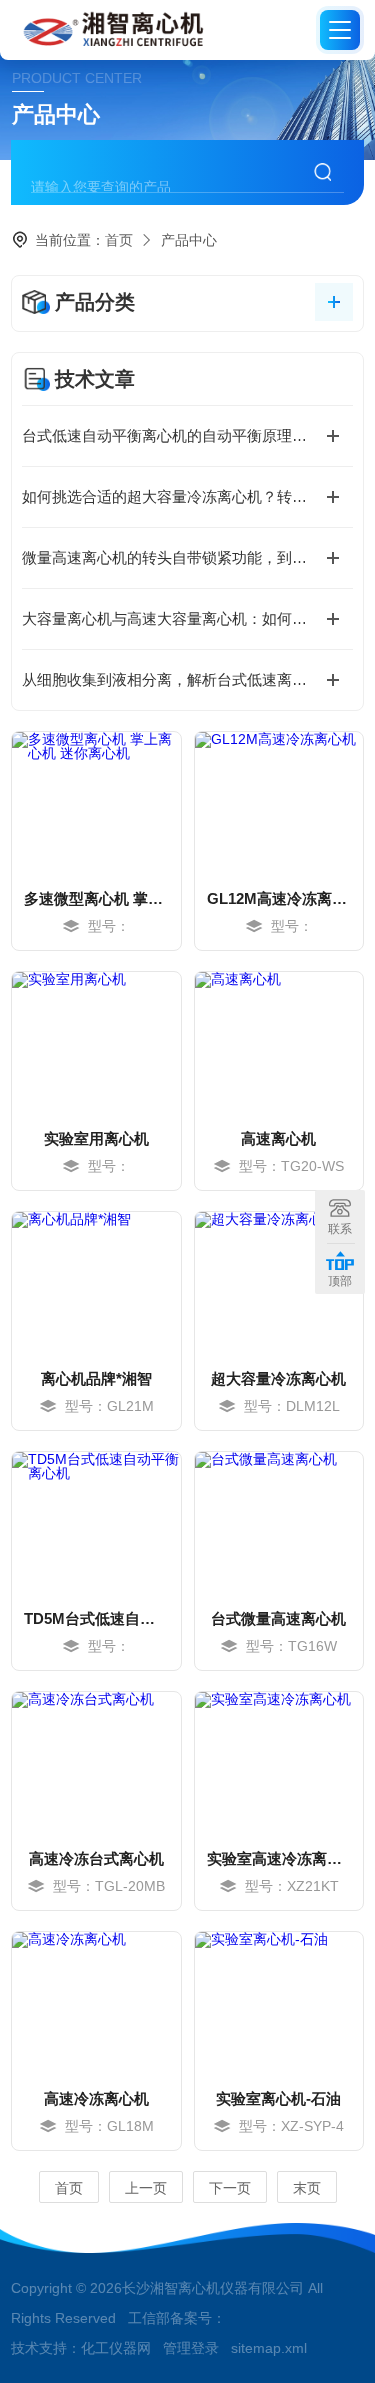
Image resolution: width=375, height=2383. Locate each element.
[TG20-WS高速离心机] (279, 1042)
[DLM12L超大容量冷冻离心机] (279, 1282)
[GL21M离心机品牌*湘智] (96, 1282)
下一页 (230, 2188)
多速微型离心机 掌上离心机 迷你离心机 (96, 898)
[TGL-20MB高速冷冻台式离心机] (96, 1762)
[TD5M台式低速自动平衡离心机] (96, 1522)
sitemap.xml (269, 2348)
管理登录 (191, 2348)
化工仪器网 (116, 2348)
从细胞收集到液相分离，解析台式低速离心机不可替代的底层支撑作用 (187, 679)
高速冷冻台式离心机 (96, 1858)
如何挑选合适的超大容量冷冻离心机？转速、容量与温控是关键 (187, 496)
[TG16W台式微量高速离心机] (279, 1522)
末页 (307, 2188)
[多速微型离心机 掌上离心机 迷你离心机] (96, 802)
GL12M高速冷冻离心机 (279, 898)
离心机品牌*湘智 (96, 1378)
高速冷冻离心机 (96, 2098)
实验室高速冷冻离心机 (279, 1858)
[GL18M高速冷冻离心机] (96, 2002)
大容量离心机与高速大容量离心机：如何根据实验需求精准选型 (187, 618)
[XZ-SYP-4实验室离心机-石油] (279, 2002)
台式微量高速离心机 (278, 1618)
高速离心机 (278, 1138)
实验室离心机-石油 (278, 2098)
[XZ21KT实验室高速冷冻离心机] (279, 1762)
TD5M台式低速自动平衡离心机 (96, 1618)
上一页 (146, 2188)
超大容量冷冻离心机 (278, 1378)
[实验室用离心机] (96, 1042)
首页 (119, 240)
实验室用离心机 (96, 1138)
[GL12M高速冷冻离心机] (279, 802)
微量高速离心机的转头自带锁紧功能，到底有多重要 (187, 557)
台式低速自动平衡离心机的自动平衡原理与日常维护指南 (187, 435)
